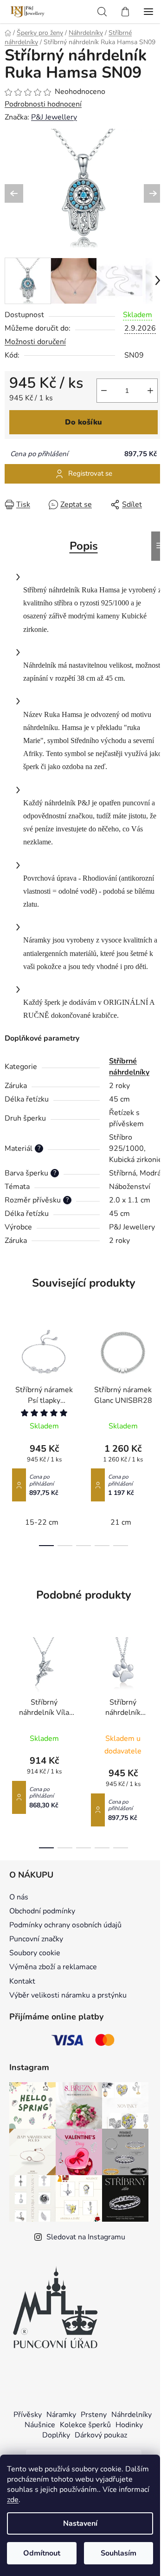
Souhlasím (119, 2553)
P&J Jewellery (54, 117)
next (157, 1372)
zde (13, 2500)
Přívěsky (28, 2415)
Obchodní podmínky (42, 1911)
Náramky (61, 2415)
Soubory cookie (35, 1953)
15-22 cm (42, 1522)
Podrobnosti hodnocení (43, 104)
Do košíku (83, 422)
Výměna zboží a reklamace (53, 1967)
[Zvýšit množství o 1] (150, 391)
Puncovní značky (36, 1939)
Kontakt (22, 1981)
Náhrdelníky (132, 2415)
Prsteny (94, 2415)
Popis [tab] (84, 546)
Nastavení (80, 2523)
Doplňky (56, 2435)
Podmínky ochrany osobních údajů (65, 1925)
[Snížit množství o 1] (104, 391)
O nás (19, 1897)
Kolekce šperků (85, 2425)
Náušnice (40, 2425)
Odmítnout (42, 2553)
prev (10, 1372)
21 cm (121, 1522)
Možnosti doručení (35, 342)
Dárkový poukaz (101, 2435)
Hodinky (129, 2425)
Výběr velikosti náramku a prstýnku (68, 1995)
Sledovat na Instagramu (86, 2237)
